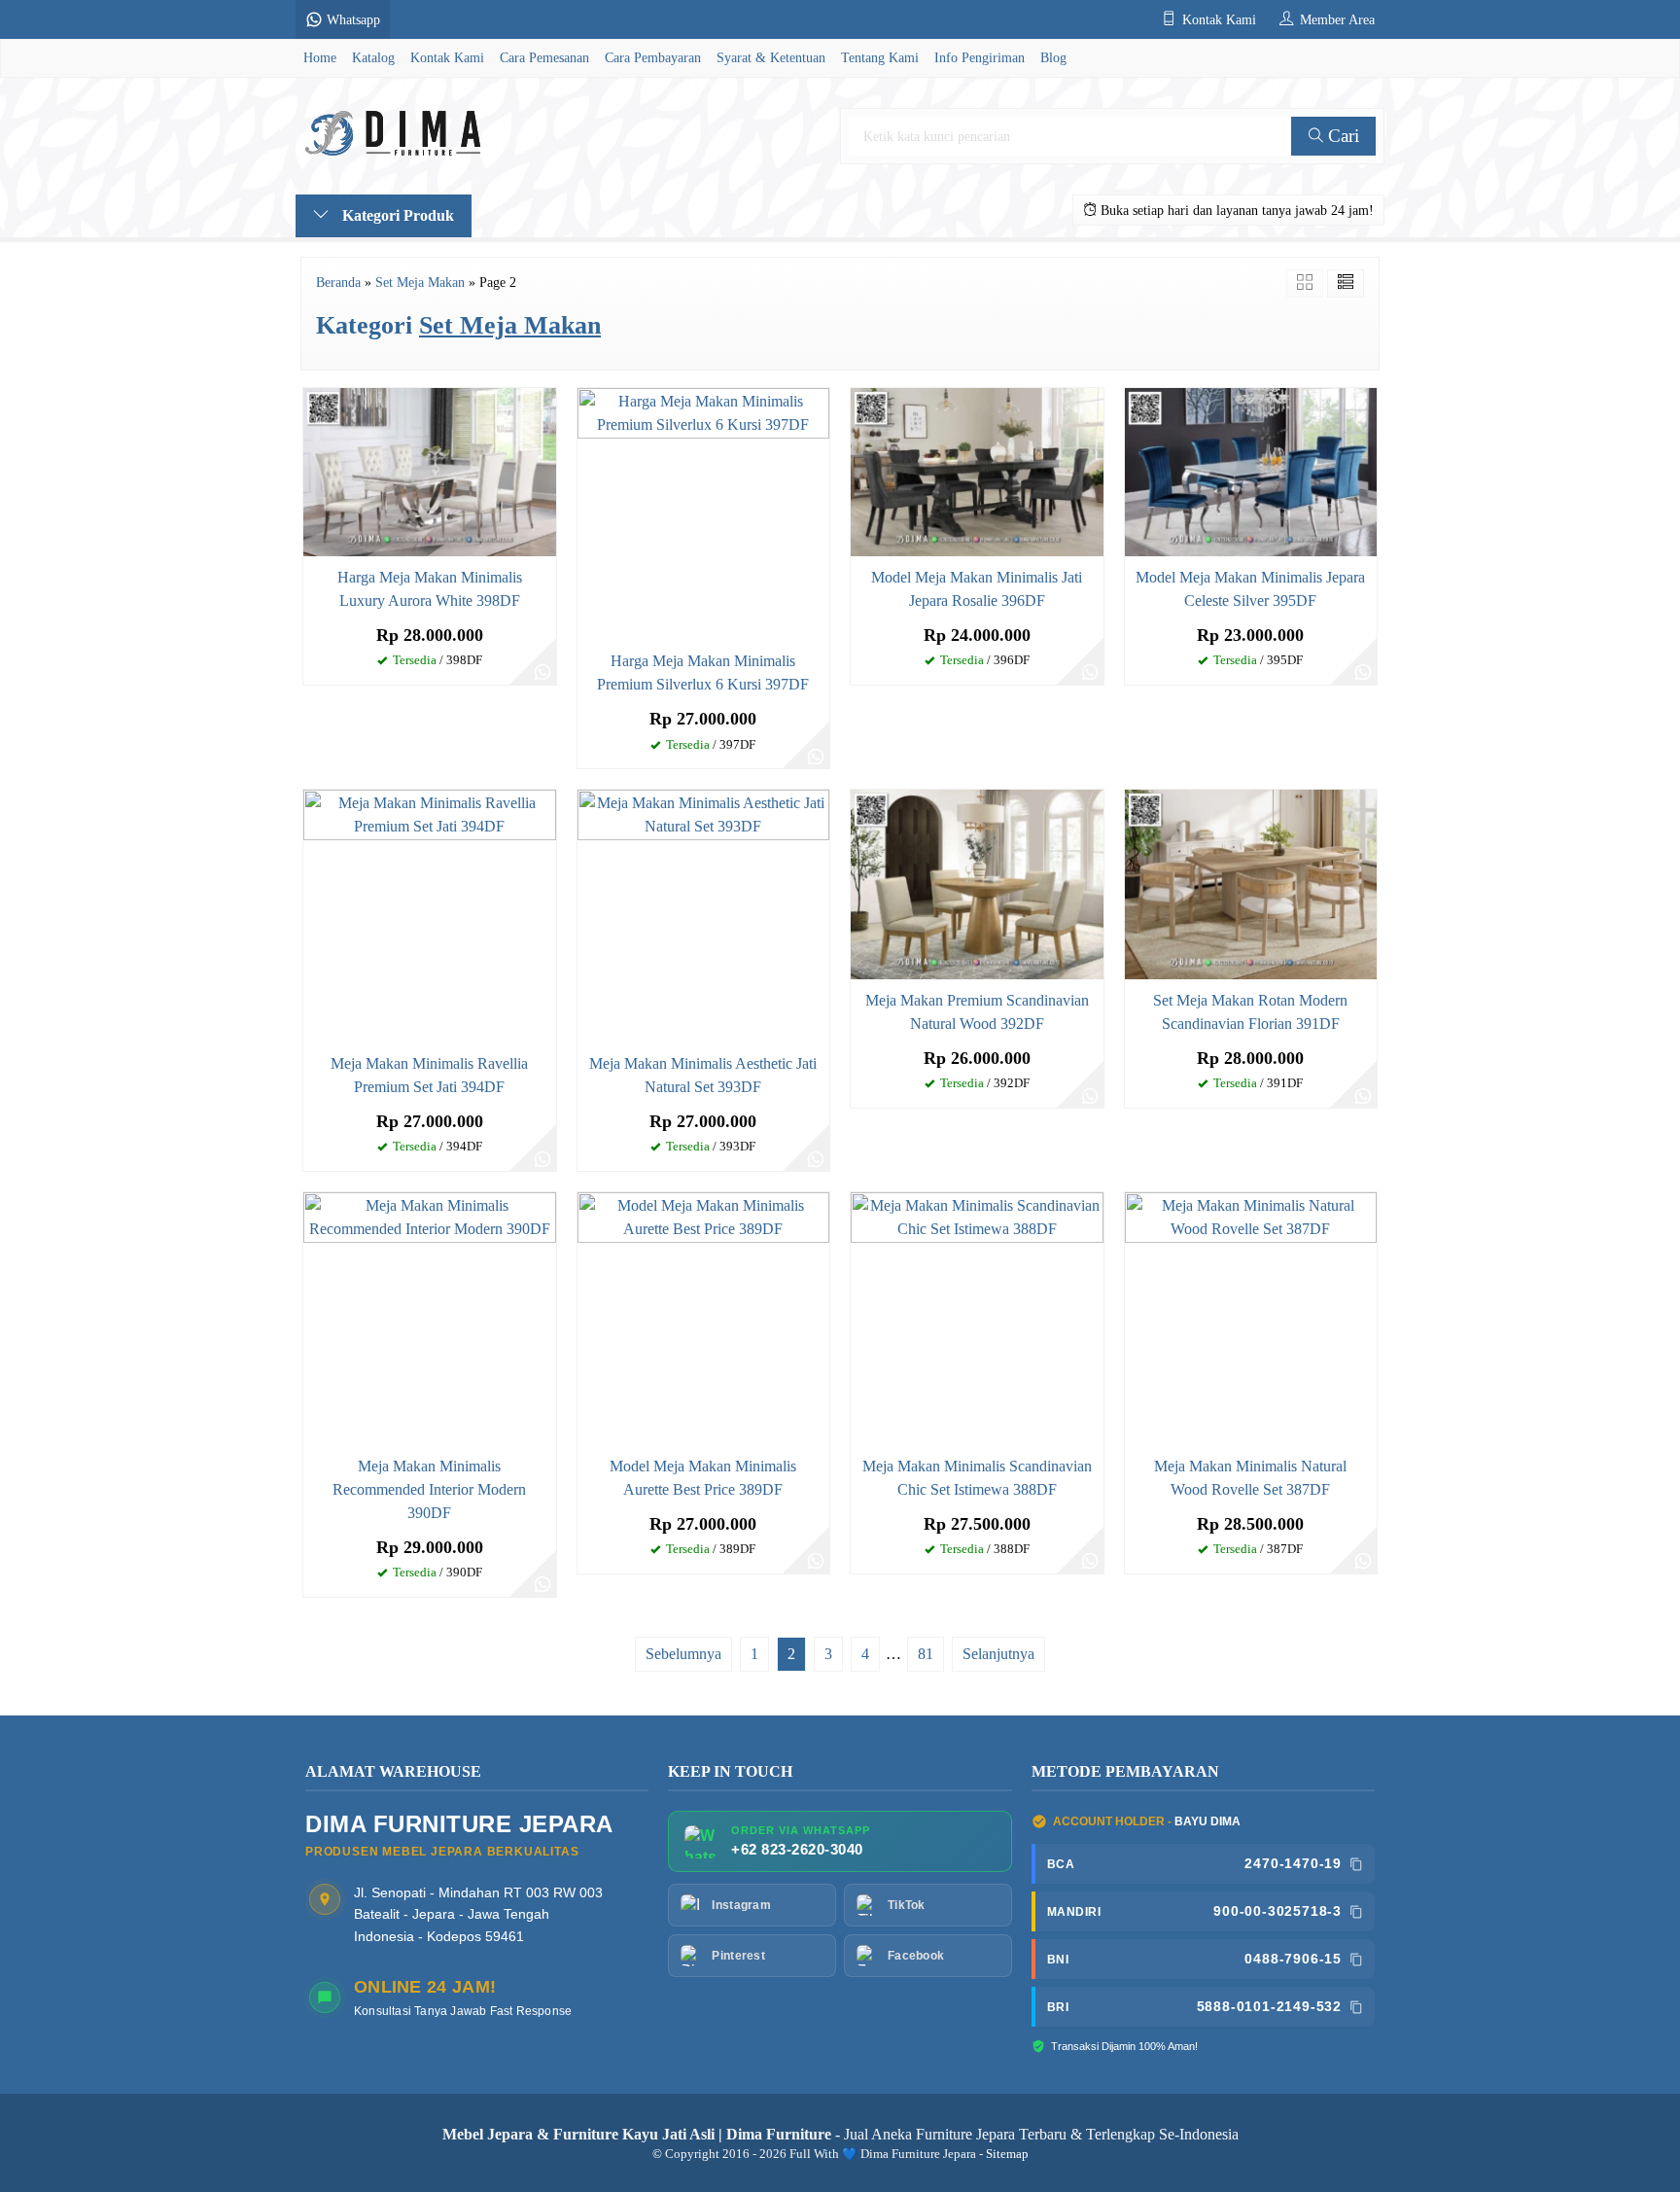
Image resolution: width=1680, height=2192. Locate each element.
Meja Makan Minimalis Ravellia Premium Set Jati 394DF (429, 1075)
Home (320, 57)
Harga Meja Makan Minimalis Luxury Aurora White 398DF (430, 589)
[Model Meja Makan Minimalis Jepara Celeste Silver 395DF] (1251, 470)
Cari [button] (1341, 136)
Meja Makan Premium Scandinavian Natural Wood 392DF (977, 1012)
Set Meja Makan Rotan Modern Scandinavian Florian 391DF (1250, 1012)
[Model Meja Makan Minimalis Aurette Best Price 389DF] (704, 1317)
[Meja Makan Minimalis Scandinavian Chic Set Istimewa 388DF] (977, 1317)
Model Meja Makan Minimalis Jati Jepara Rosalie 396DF (977, 589)
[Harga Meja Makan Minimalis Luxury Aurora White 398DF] (430, 470)
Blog (1053, 57)
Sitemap (1007, 2154)
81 (926, 1654)
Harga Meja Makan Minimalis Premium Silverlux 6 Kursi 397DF (703, 672)
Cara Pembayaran (653, 57)
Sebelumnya (683, 1654)
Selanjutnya (998, 1654)
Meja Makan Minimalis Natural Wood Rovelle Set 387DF (1250, 1478)
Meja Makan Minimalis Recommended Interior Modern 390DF (429, 1489)
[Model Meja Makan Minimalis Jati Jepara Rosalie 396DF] (977, 470)
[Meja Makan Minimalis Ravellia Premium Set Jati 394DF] (430, 915)
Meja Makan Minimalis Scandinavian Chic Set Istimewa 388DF (977, 1478)
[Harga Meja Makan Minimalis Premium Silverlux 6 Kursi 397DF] (704, 512)
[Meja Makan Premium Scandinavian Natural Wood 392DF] (977, 883)
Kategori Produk (396, 215)
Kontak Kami (447, 57)
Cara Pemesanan (544, 57)
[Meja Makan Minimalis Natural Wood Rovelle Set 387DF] (1251, 1317)
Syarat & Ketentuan (771, 57)
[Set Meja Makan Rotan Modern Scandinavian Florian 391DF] (1251, 883)
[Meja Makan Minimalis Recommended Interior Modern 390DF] (430, 1317)
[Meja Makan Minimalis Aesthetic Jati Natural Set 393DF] (704, 915)
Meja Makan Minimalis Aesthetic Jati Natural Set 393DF (703, 1075)
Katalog (373, 57)
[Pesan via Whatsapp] (542, 671)
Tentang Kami (880, 57)
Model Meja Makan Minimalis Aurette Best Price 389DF (703, 1478)
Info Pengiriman (980, 57)
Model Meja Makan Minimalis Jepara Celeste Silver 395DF (1250, 589)
